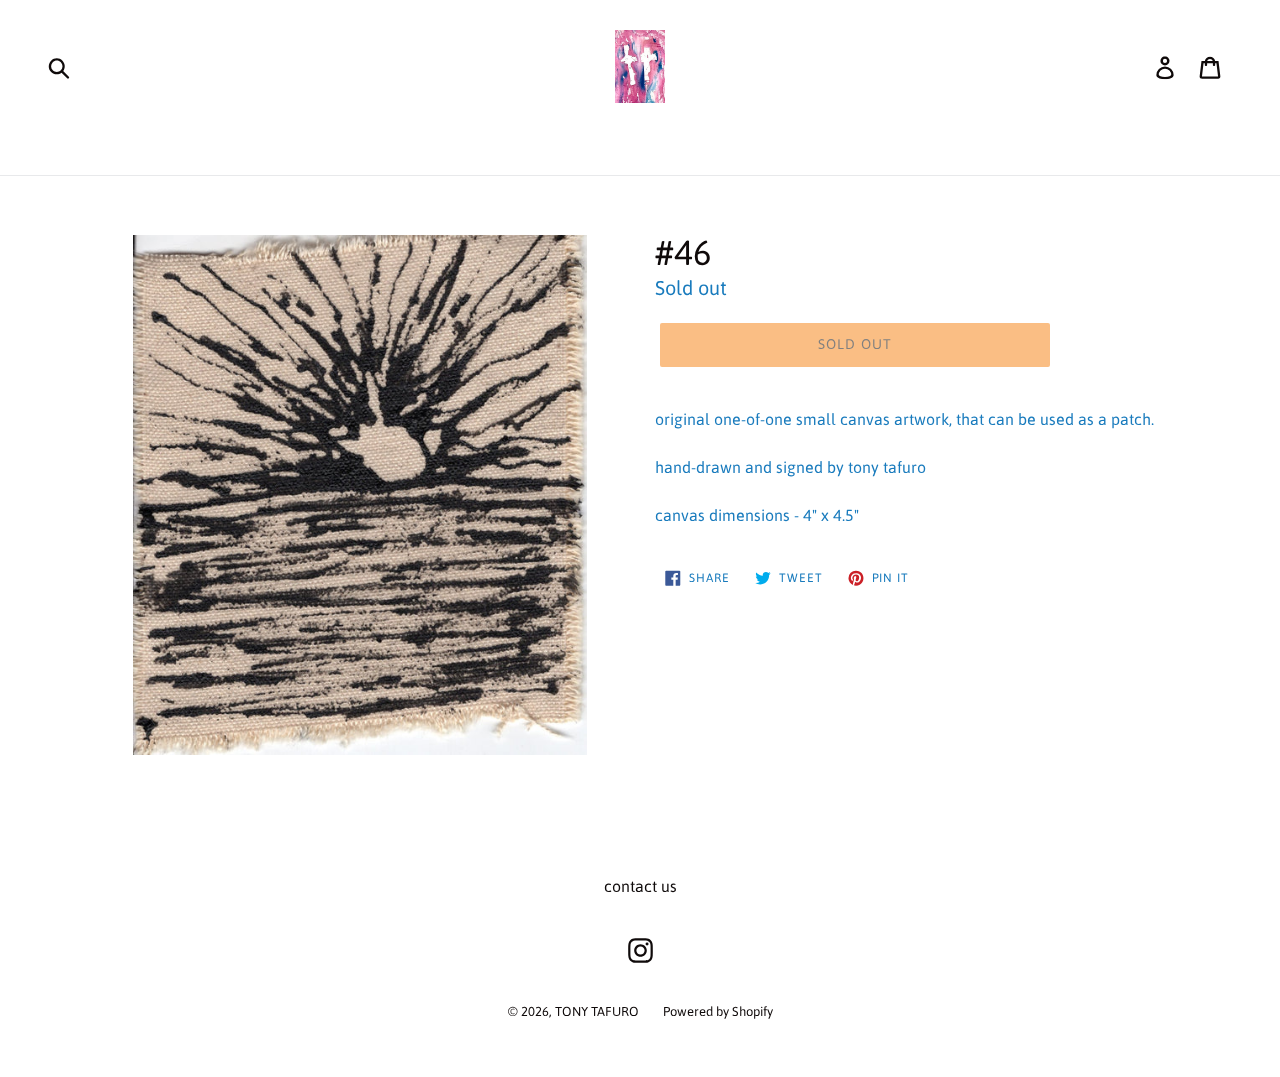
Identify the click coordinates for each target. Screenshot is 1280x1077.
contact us (640, 886)
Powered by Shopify (718, 1011)
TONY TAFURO (597, 1011)
